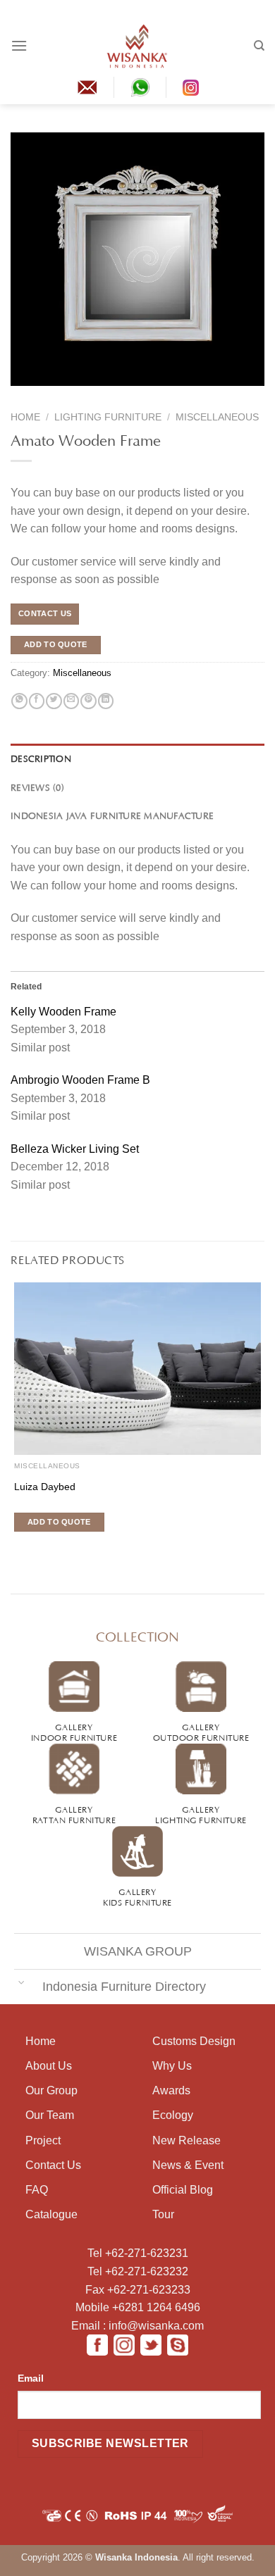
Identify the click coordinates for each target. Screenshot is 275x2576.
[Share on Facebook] (37, 701)
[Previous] (20, 395)
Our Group (51, 2090)
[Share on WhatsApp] (19, 701)
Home (25, 417)
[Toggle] (21, 1982)
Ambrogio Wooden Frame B (80, 1080)
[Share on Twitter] (54, 701)
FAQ (37, 2190)
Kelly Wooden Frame (63, 1012)
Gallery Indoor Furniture (74, 1731)
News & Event (188, 2165)
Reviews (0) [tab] (37, 787)
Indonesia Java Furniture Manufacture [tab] (112, 815)
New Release (187, 2140)
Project (43, 2140)
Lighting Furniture (108, 417)
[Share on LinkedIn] (106, 701)
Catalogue (51, 2214)
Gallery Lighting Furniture (201, 1814)
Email (31, 2378)
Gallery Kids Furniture (137, 1896)
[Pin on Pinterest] (88, 701)
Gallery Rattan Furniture (74, 1814)
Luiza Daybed (45, 1487)
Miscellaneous (217, 417)
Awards (171, 2090)
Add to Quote (56, 644)
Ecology (173, 2115)
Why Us (172, 2066)
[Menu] (19, 45)
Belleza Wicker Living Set (75, 1149)
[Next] (47, 395)
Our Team (50, 2115)
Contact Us (53, 2165)
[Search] (259, 46)
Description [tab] (41, 758)
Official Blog (183, 2190)
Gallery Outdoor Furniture (201, 1731)
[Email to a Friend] (71, 701)
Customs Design (194, 2041)
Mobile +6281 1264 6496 (138, 2307)
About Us (49, 2066)
